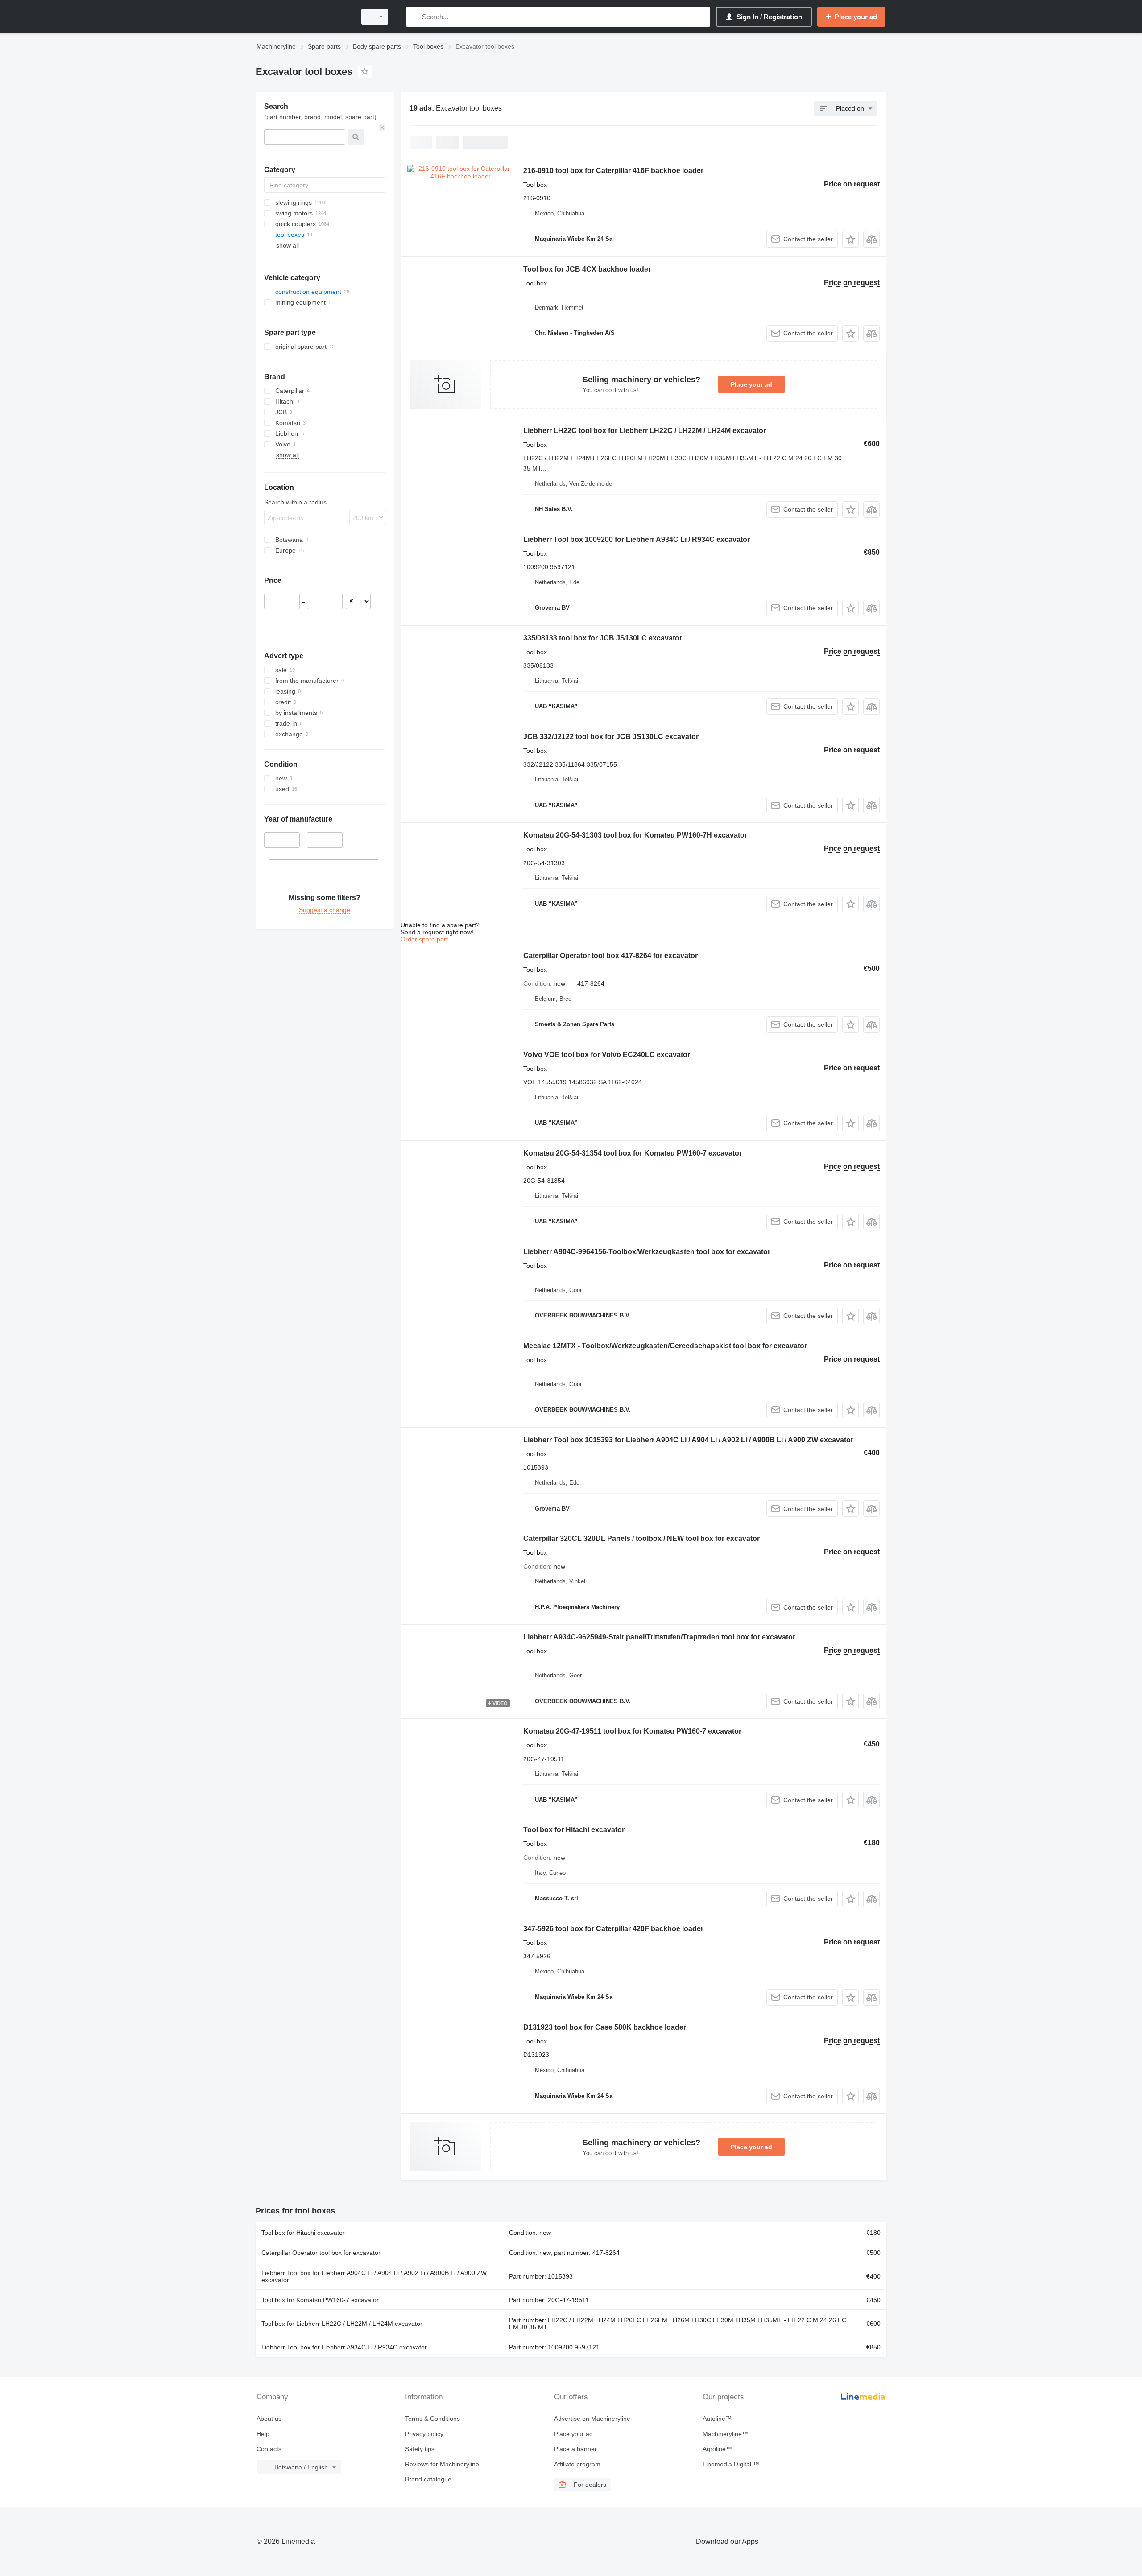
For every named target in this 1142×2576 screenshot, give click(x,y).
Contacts (269, 2449)
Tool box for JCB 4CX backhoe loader (587, 269)
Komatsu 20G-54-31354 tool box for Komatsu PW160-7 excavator (633, 1153)
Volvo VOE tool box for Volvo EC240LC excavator (607, 1055)
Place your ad (751, 384)
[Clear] (382, 128)
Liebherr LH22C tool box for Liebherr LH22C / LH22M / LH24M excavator (645, 431)
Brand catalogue (428, 2479)
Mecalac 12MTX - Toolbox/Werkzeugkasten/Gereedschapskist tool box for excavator (665, 1346)
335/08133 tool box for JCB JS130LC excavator (603, 638)
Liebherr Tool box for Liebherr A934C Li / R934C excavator (344, 2347)
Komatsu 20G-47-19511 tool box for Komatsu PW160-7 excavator (632, 1731)
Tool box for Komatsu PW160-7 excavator (320, 2300)
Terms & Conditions (432, 2419)
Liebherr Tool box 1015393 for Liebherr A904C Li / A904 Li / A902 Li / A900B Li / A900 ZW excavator (688, 1440)
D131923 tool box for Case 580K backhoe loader (605, 2027)
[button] (850, 239)
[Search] (415, 17)
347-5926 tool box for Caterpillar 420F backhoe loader (613, 1929)
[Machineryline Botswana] (303, 17)
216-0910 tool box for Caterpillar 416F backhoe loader (613, 171)
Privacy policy (424, 2434)
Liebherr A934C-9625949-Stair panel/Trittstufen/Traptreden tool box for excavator (659, 1637)
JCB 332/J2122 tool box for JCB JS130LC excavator (611, 737)
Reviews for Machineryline (442, 2464)
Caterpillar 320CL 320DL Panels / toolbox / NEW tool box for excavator (641, 1538)
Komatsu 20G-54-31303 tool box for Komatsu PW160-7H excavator (635, 835)
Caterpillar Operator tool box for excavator (321, 2253)
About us (269, 2419)
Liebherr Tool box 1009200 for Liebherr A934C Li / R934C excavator (637, 539)
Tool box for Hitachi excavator (574, 1830)
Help (263, 2434)
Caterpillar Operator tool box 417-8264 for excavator (610, 956)
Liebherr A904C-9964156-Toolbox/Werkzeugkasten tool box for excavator (647, 1252)
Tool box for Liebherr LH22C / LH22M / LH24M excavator (342, 2324)
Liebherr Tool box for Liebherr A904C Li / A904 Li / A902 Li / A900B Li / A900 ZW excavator (374, 2276)
